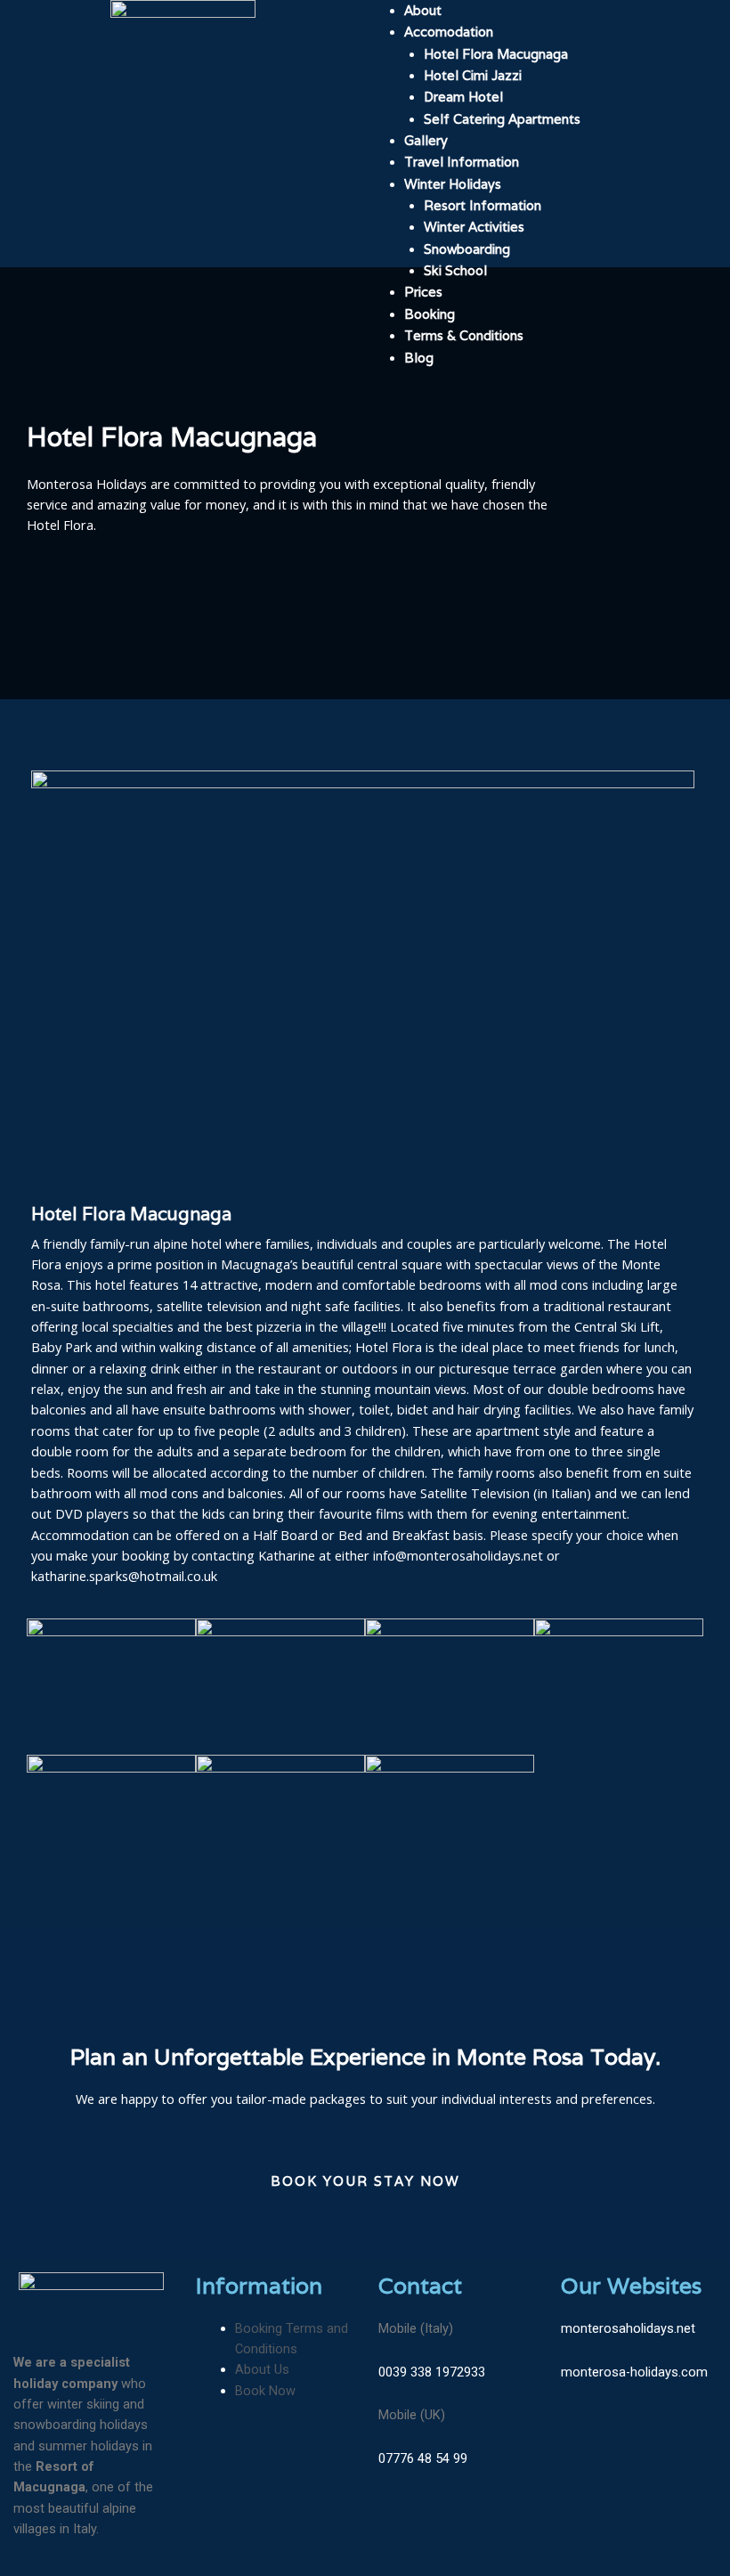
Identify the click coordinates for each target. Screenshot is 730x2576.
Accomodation (449, 32)
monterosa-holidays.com (634, 2372)
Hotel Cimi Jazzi (473, 75)
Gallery (426, 140)
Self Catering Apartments (502, 119)
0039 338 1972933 (432, 2372)
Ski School (455, 270)
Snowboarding (467, 249)
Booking (430, 314)
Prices (423, 292)
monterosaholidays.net (628, 2328)
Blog (419, 358)
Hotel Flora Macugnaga (496, 54)
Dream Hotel (463, 97)
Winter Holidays (453, 184)
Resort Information (483, 205)
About (423, 10)
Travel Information (462, 162)
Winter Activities (474, 227)
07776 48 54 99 (423, 2458)
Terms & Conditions (464, 335)
